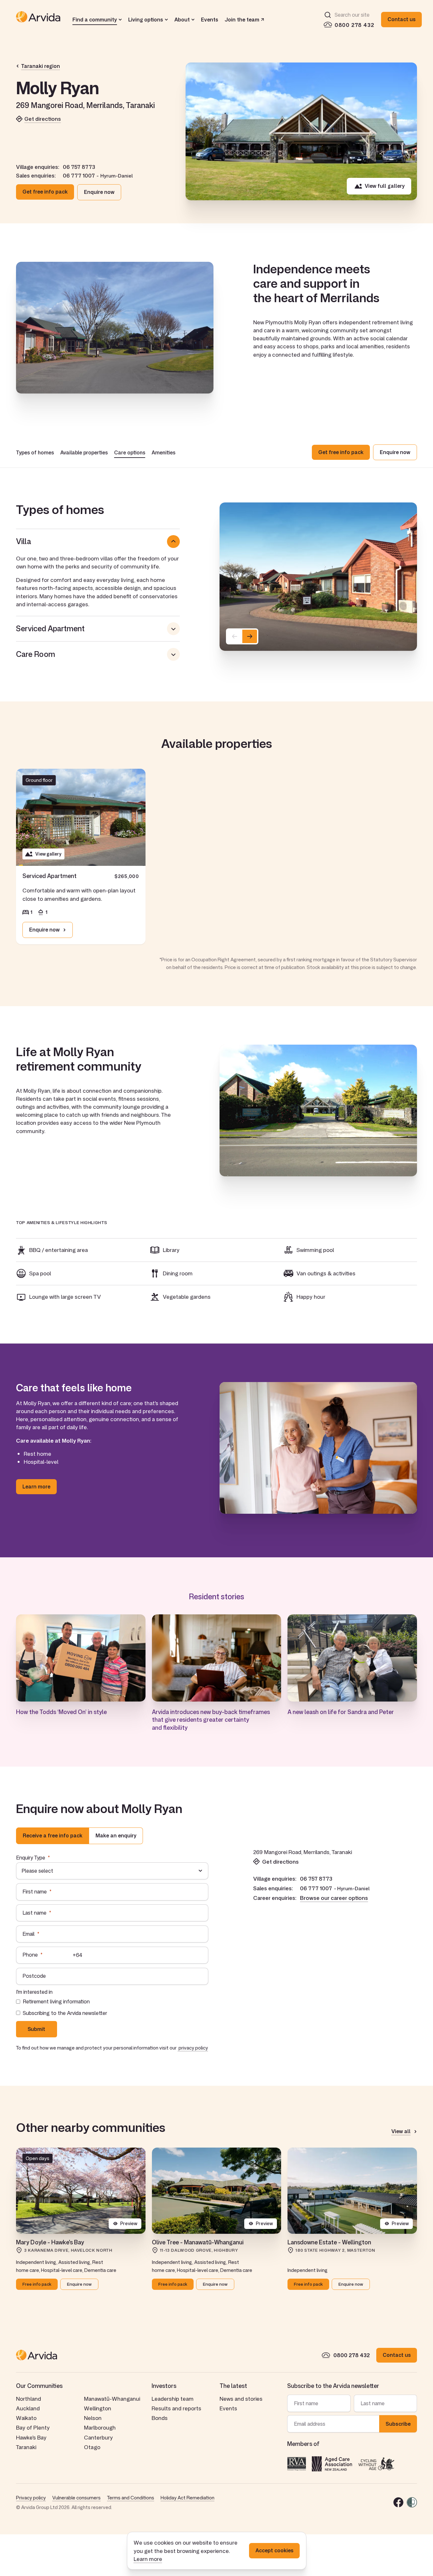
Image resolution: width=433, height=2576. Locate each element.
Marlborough (100, 2427)
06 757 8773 (79, 167)
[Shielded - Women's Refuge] (412, 2502)
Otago (92, 2447)
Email (29, 1934)
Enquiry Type (31, 1858)
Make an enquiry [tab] (116, 1835)
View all (401, 2132)
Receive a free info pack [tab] (53, 1835)
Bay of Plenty (33, 2427)
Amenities (163, 452)
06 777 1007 (79, 176)
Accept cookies (274, 2550)
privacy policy (193, 2048)
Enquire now (99, 192)
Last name (34, 1913)
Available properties (84, 452)
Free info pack (37, 2284)
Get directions (43, 119)
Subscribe (398, 2424)
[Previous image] (235, 636)
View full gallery (385, 186)
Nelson (93, 2418)
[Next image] (250, 636)
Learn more (148, 2559)
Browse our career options (334, 1898)
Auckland (28, 2408)
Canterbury (98, 2437)
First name (35, 1892)
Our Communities (39, 2386)
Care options (130, 452)
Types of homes (35, 452)
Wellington (98, 2408)
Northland (29, 2399)
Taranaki (26, 2447)
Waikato (26, 2418)
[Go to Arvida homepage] (38, 20)
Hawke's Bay (31, 2437)
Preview (129, 2223)
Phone (30, 1955)
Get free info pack (45, 192)
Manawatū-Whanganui (112, 2399)
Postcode (34, 1976)
